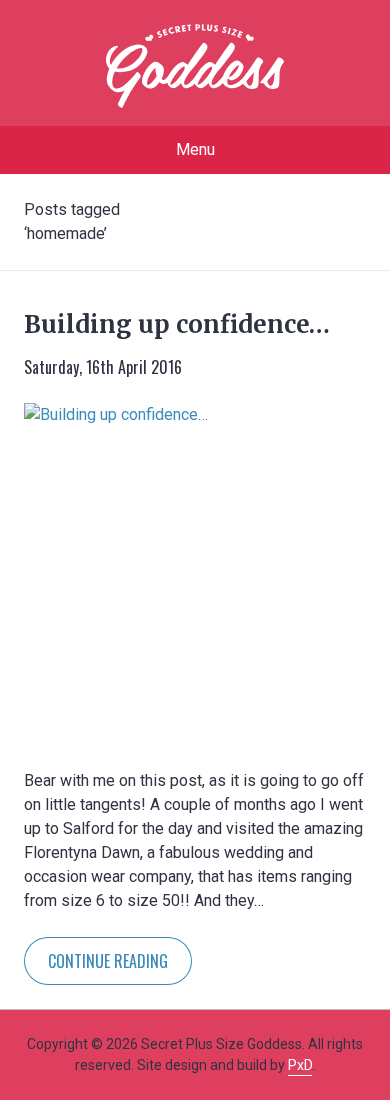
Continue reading (108, 961)
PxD (300, 1065)
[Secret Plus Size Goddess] (195, 66)
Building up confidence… (177, 324)
